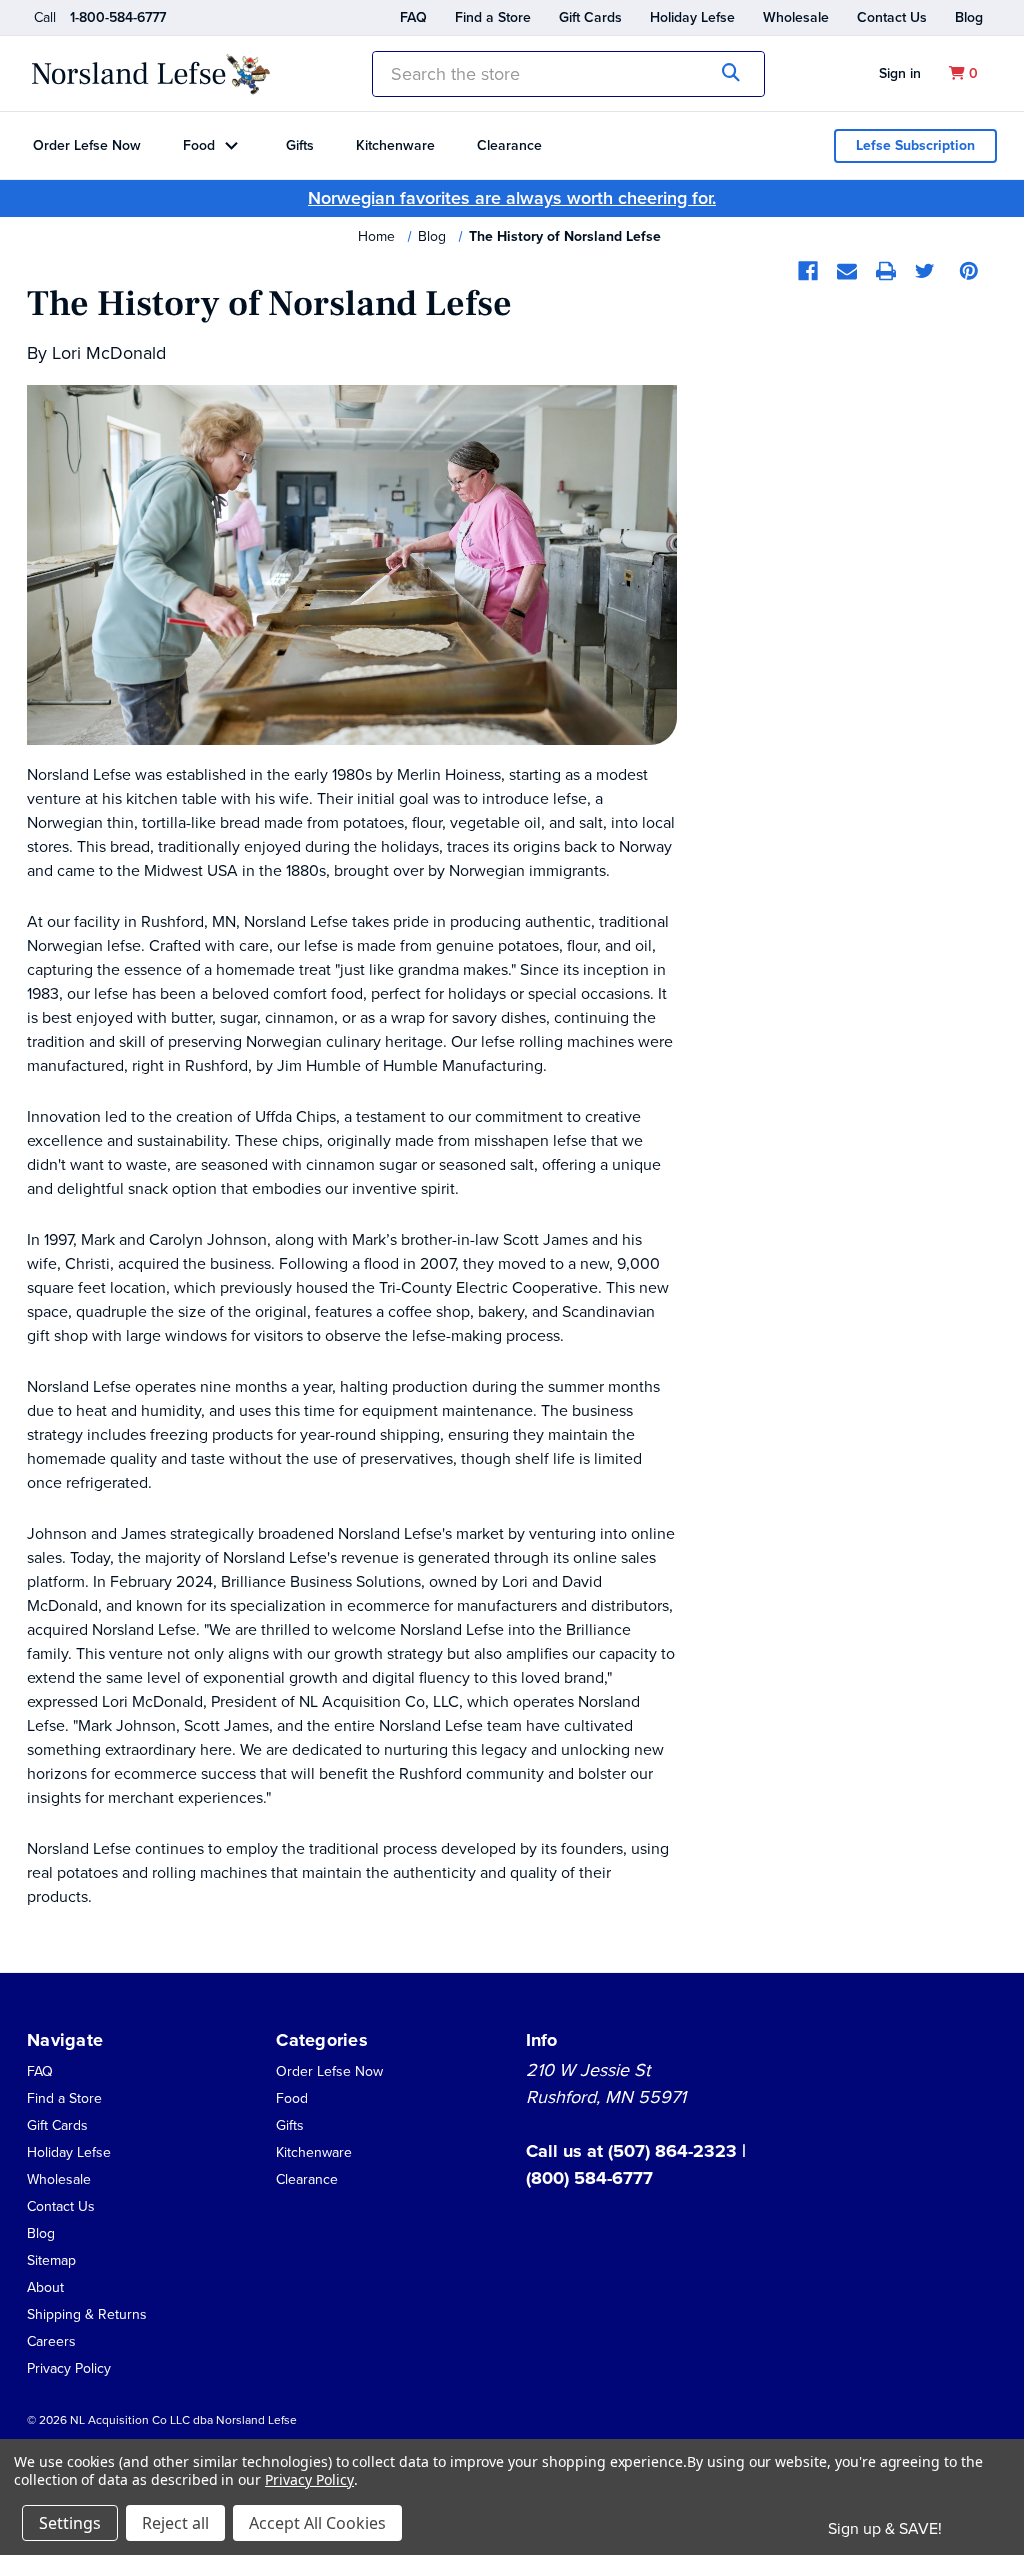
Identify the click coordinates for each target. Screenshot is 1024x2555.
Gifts (300, 145)
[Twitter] (925, 271)
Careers (51, 2341)
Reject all (175, 2523)
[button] (45, 2286)
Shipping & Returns (87, 2314)
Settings (70, 2523)
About (45, 2287)
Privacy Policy (69, 2368)
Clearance (509, 145)
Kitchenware (395, 145)
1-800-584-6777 (118, 17)
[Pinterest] (969, 271)
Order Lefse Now (87, 145)
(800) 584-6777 (589, 2178)
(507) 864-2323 (675, 2151)
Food (199, 145)
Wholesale (796, 17)
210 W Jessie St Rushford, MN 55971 (606, 2083)
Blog (969, 17)
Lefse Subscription (915, 145)
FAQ (413, 17)
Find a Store (493, 17)
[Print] (886, 271)
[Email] (847, 271)
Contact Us (892, 17)
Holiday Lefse (692, 17)
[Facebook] (808, 271)
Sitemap (51, 2260)
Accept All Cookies (317, 2523)
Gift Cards (590, 17)
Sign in (900, 73)
